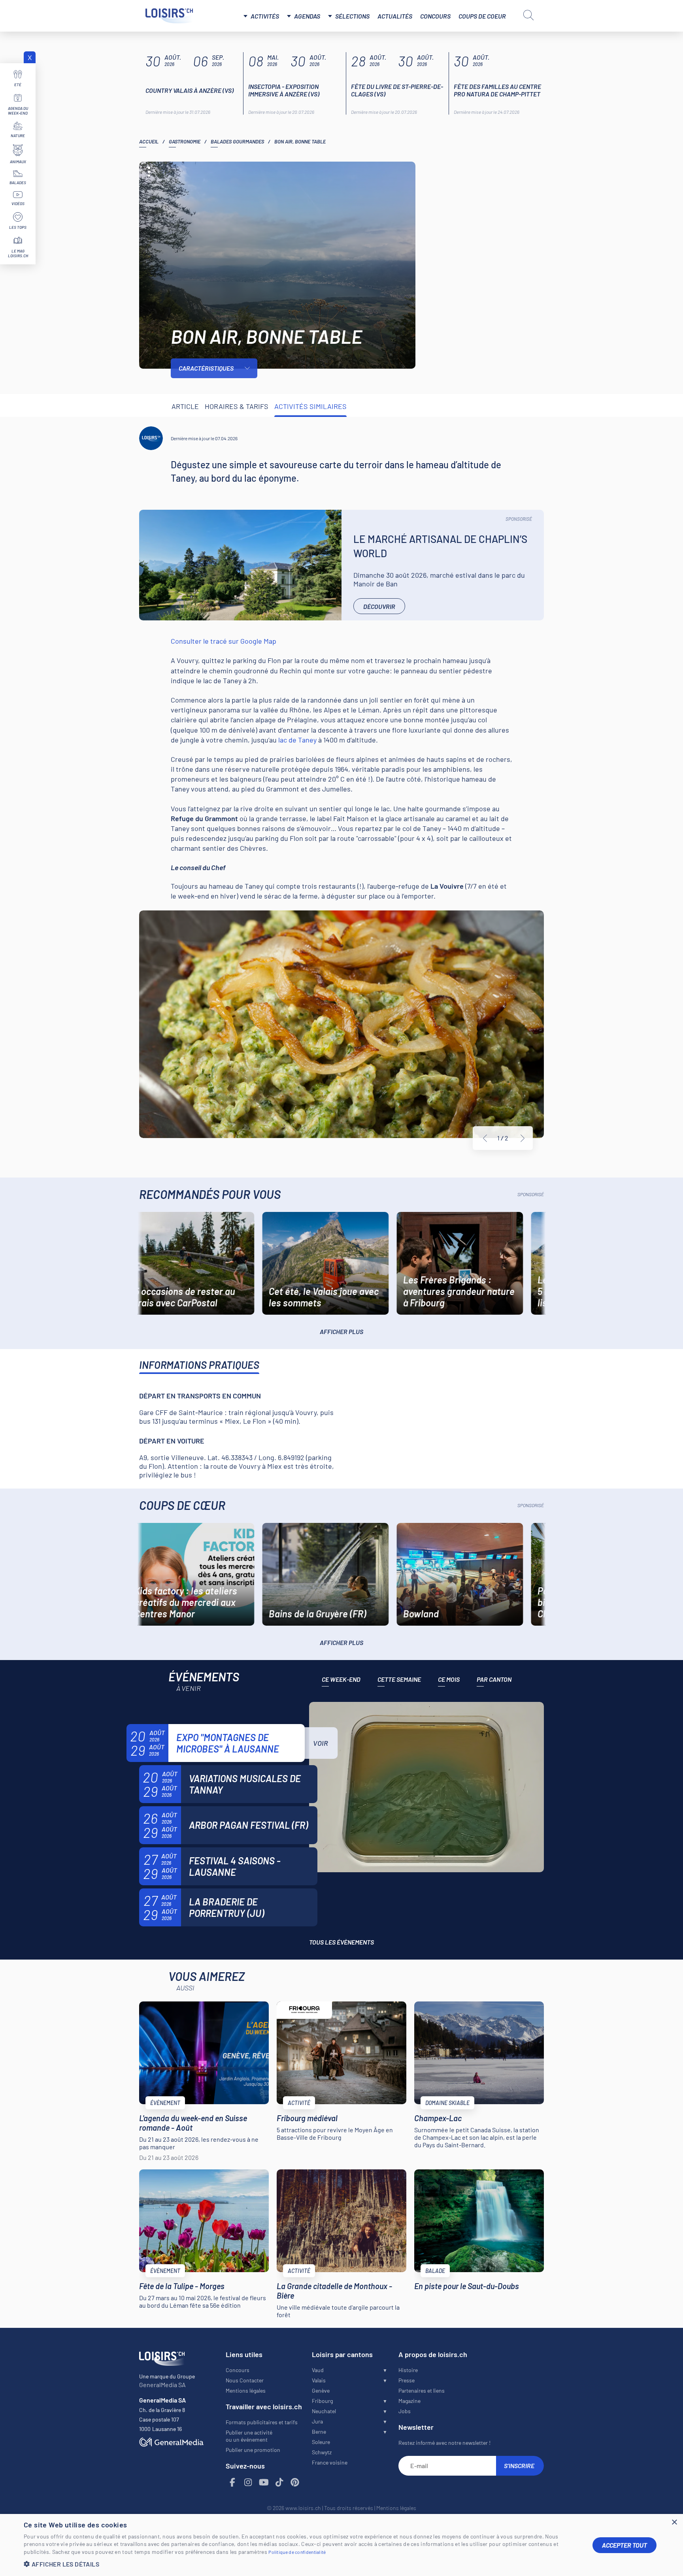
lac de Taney (297, 740)
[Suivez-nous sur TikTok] (279, 2483)
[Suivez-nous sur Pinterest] (295, 2483)
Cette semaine (399, 1679)
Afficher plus (341, 1331)
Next (523, 1138)
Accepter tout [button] (625, 2545)
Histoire (408, 2370)
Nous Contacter (245, 2380)
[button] (302, 2564)
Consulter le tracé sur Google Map (224, 641)
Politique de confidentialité (297, 2552)
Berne (319, 2432)
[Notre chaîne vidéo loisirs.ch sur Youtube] (264, 2483)
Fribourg (322, 2401)
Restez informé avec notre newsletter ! (444, 2443)
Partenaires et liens (422, 2390)
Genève (321, 2390)
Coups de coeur (482, 16)
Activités (265, 16)
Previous (485, 1138)
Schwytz (322, 2452)
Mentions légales (246, 2390)
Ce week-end (341, 1679)
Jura (317, 2421)
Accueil (149, 141)
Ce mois (449, 1679)
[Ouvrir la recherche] (528, 15)
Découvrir (379, 606)
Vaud (318, 2370)
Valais (319, 2380)
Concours (435, 16)
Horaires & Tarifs (237, 406)
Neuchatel (324, 2411)
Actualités (395, 16)
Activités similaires (310, 406)
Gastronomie (185, 141)
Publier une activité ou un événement (249, 2436)
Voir (321, 1743)
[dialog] (341, 2545)
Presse (407, 2380)
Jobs (405, 2411)
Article (185, 406)
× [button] (674, 2522)
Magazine (409, 2401)
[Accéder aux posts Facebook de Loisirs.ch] (233, 2483)
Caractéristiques (206, 368)
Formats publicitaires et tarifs (262, 2422)
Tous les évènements (341, 1942)
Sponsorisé (519, 519)
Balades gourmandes (237, 141)
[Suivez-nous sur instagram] (248, 2483)
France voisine (330, 2462)
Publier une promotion (253, 2450)
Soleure (321, 2442)
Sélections (352, 16)
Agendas (307, 16)
